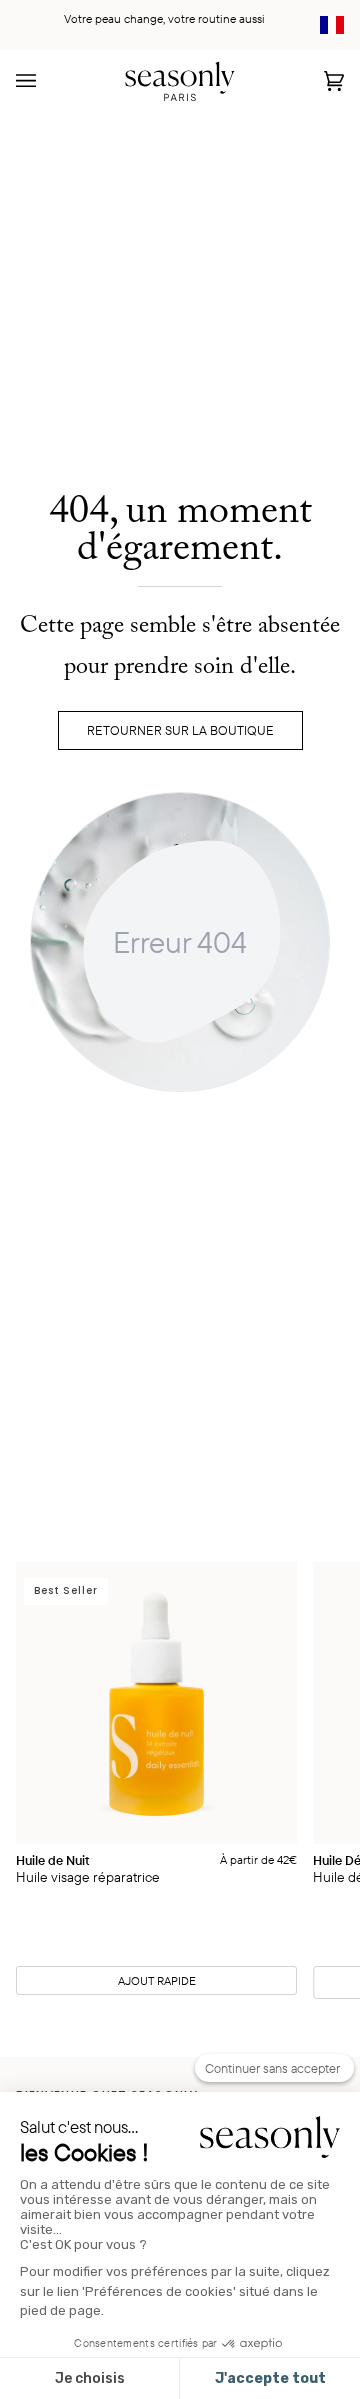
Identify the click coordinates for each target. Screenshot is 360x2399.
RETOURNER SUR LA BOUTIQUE (180, 730)
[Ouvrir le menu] (46, 80)
